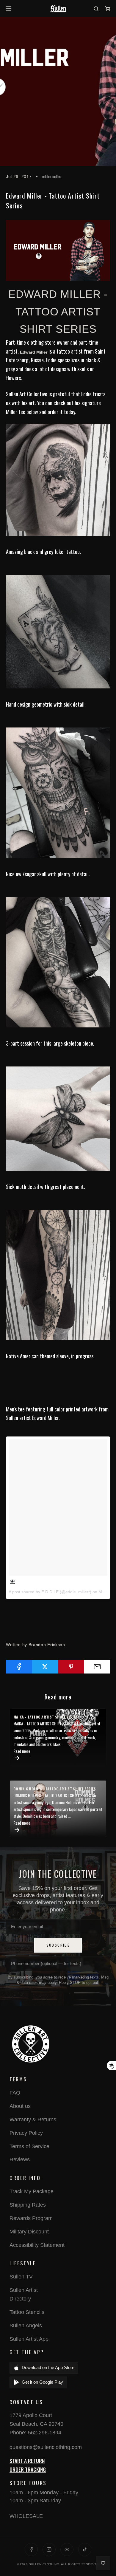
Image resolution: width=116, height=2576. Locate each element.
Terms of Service (29, 2146)
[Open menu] (9, 8)
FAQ (15, 2093)
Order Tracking (28, 2469)
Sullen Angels (26, 2326)
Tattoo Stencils (27, 2312)
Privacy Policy (26, 2133)
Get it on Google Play (42, 2382)
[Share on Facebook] (19, 1667)
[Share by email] (97, 1667)
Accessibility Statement (37, 2245)
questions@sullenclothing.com (46, 2447)
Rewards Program (31, 2218)
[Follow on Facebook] (31, 2549)
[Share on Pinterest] (71, 1667)
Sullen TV (21, 2277)
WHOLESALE (26, 2516)
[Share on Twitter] (45, 1667)
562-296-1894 (45, 2433)
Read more (22, 1751)
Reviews (20, 2159)
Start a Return (27, 2461)
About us (20, 2106)
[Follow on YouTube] (67, 2549)
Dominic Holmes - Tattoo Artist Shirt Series (55, 1789)
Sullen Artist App (29, 2339)
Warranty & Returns (33, 2120)
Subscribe (58, 1945)
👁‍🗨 (12, 1581)
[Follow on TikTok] (85, 2549)
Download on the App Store (48, 2367)
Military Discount (29, 2232)
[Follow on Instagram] (49, 2549)
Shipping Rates (28, 2205)
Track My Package (32, 2191)
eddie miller (52, 176)
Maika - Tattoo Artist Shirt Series (46, 1717)
